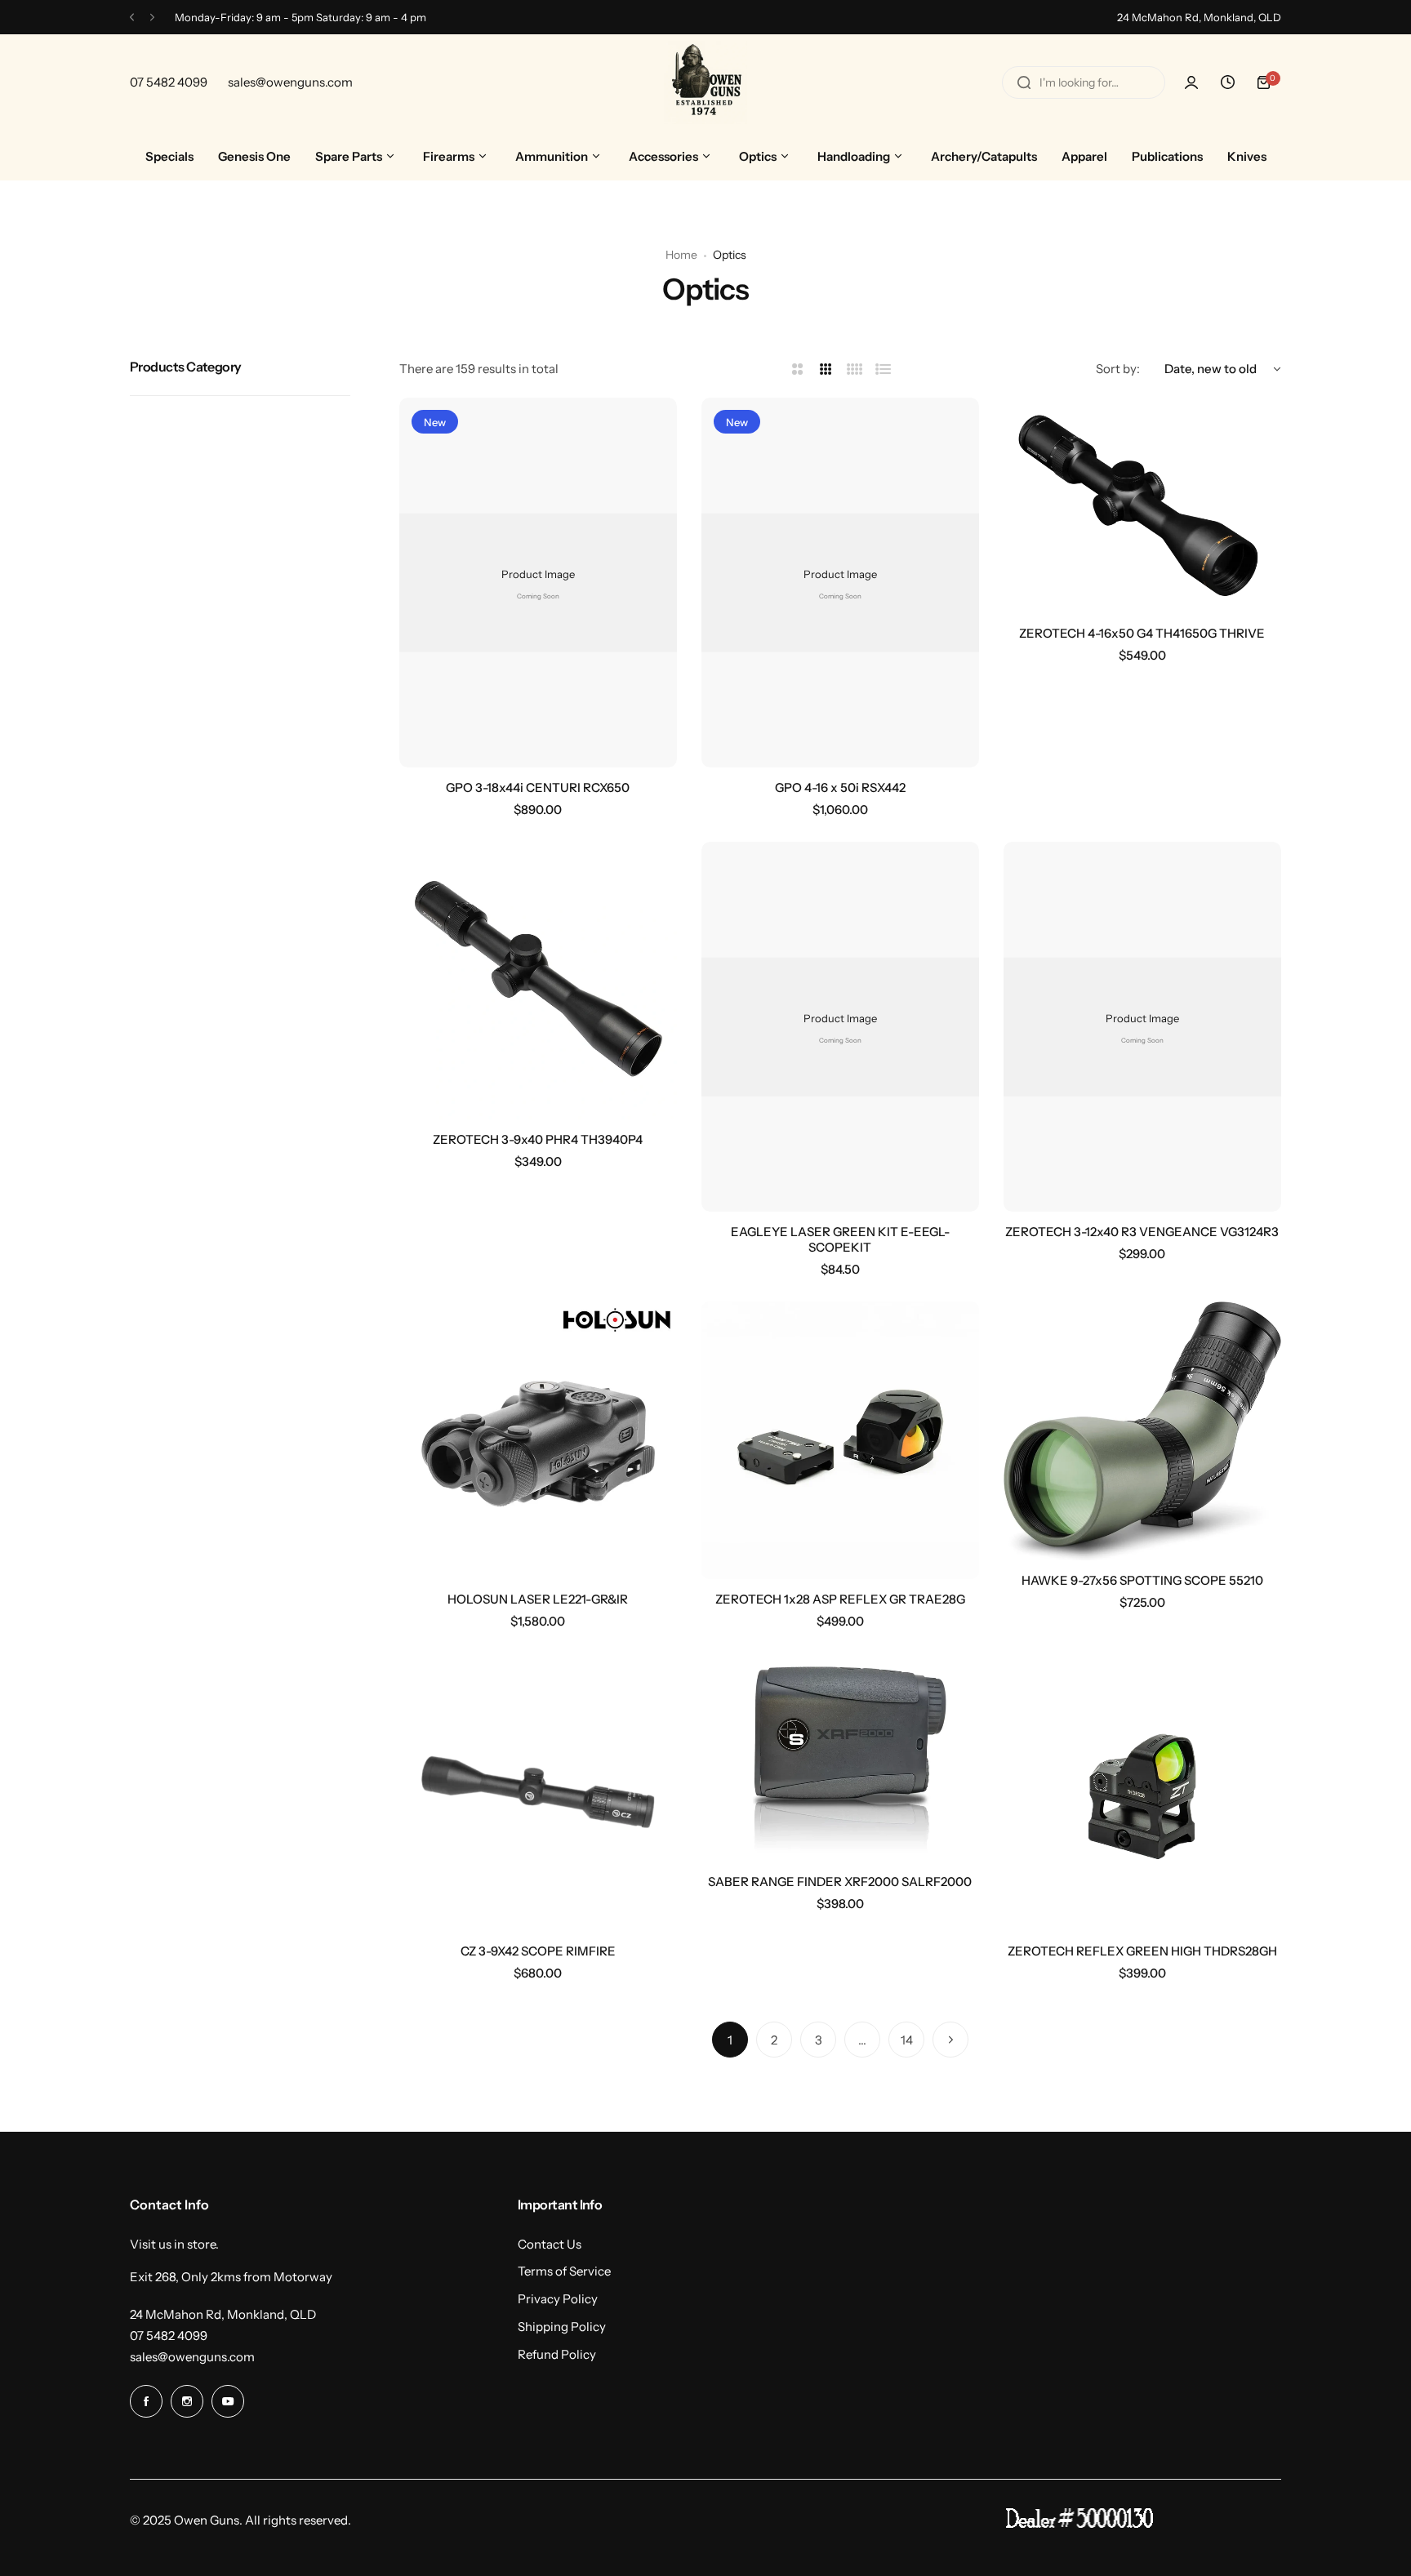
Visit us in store (173, 2244)
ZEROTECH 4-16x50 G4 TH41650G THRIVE (1142, 633)
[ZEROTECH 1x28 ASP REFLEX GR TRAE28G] (840, 1440)
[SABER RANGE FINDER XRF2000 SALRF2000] (840, 1757)
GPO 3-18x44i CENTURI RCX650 (538, 787)
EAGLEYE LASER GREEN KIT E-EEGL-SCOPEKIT (840, 1239)
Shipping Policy (562, 2327)
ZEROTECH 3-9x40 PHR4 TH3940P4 (538, 1139)
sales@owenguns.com (192, 2357)
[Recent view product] (1227, 82)
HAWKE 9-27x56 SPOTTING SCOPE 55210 (1142, 1580)
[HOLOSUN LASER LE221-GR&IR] (538, 1440)
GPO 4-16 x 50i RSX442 (840, 787)
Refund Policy (557, 2354)
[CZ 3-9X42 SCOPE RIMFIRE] (538, 1792)
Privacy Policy (558, 2299)
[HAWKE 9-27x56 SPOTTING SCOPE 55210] (1142, 1431)
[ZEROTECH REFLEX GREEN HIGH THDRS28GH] (1142, 1792)
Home (681, 255)
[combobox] (1084, 82)
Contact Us (550, 2244)
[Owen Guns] (705, 82)
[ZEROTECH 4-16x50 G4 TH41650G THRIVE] (1142, 505)
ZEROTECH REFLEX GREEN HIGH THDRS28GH (1142, 1951)
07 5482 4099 (169, 2336)
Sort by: (1118, 369)
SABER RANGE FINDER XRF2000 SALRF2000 (840, 1882)
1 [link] (730, 2040)
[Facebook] (146, 2401)
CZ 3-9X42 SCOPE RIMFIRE (538, 1951)
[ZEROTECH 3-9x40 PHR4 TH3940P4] (538, 981)
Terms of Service (564, 2271)
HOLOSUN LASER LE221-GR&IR (538, 1599)
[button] (132, 18)
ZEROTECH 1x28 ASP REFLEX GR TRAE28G (840, 1599)
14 (907, 2040)
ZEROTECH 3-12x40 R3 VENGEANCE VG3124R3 (1142, 1232)
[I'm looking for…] (1024, 82)
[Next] (950, 2040)
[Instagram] (187, 2401)
